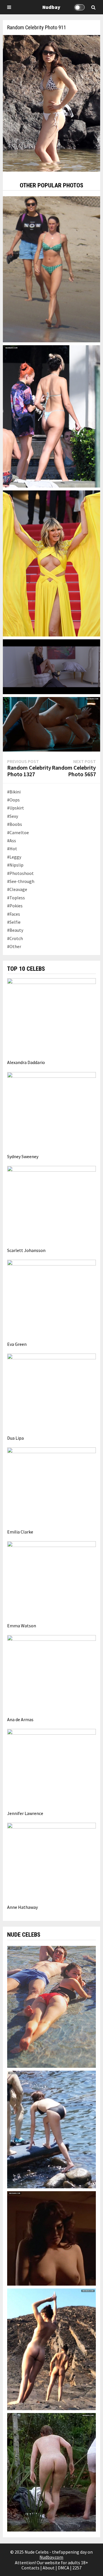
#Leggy (14, 857)
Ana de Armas (20, 1719)
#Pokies (15, 906)
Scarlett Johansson (26, 1250)
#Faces (14, 914)
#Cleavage (17, 889)
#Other (14, 946)
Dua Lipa (15, 1438)
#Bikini (14, 792)
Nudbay (51, 7)
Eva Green (17, 1344)
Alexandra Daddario (26, 1062)
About (49, 2568)
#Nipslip (15, 865)
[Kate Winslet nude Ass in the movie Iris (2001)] (51, 2472)
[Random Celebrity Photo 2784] (51, 563)
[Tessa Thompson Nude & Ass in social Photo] (51, 2349)
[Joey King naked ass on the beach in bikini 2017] (51, 2006)
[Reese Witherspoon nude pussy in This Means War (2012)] (51, 724)
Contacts (30, 2568)
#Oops (13, 800)
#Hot (12, 849)
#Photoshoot (20, 873)
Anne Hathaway (22, 1907)
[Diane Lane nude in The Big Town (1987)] (51, 2238)
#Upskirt (16, 808)
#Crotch (15, 938)
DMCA (64, 2568)
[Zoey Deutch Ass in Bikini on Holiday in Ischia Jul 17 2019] (51, 2129)
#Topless (16, 898)
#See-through (21, 881)
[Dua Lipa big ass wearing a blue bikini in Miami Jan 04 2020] (51, 416)
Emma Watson (22, 1626)
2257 (77, 2568)
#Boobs (15, 824)
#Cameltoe (18, 832)
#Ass (12, 840)
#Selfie (14, 922)
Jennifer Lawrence (25, 1813)
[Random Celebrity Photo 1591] (51, 666)
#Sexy (13, 816)
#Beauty (15, 930)
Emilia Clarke (20, 1532)
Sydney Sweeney (23, 1156)
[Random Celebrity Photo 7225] (51, 269)
